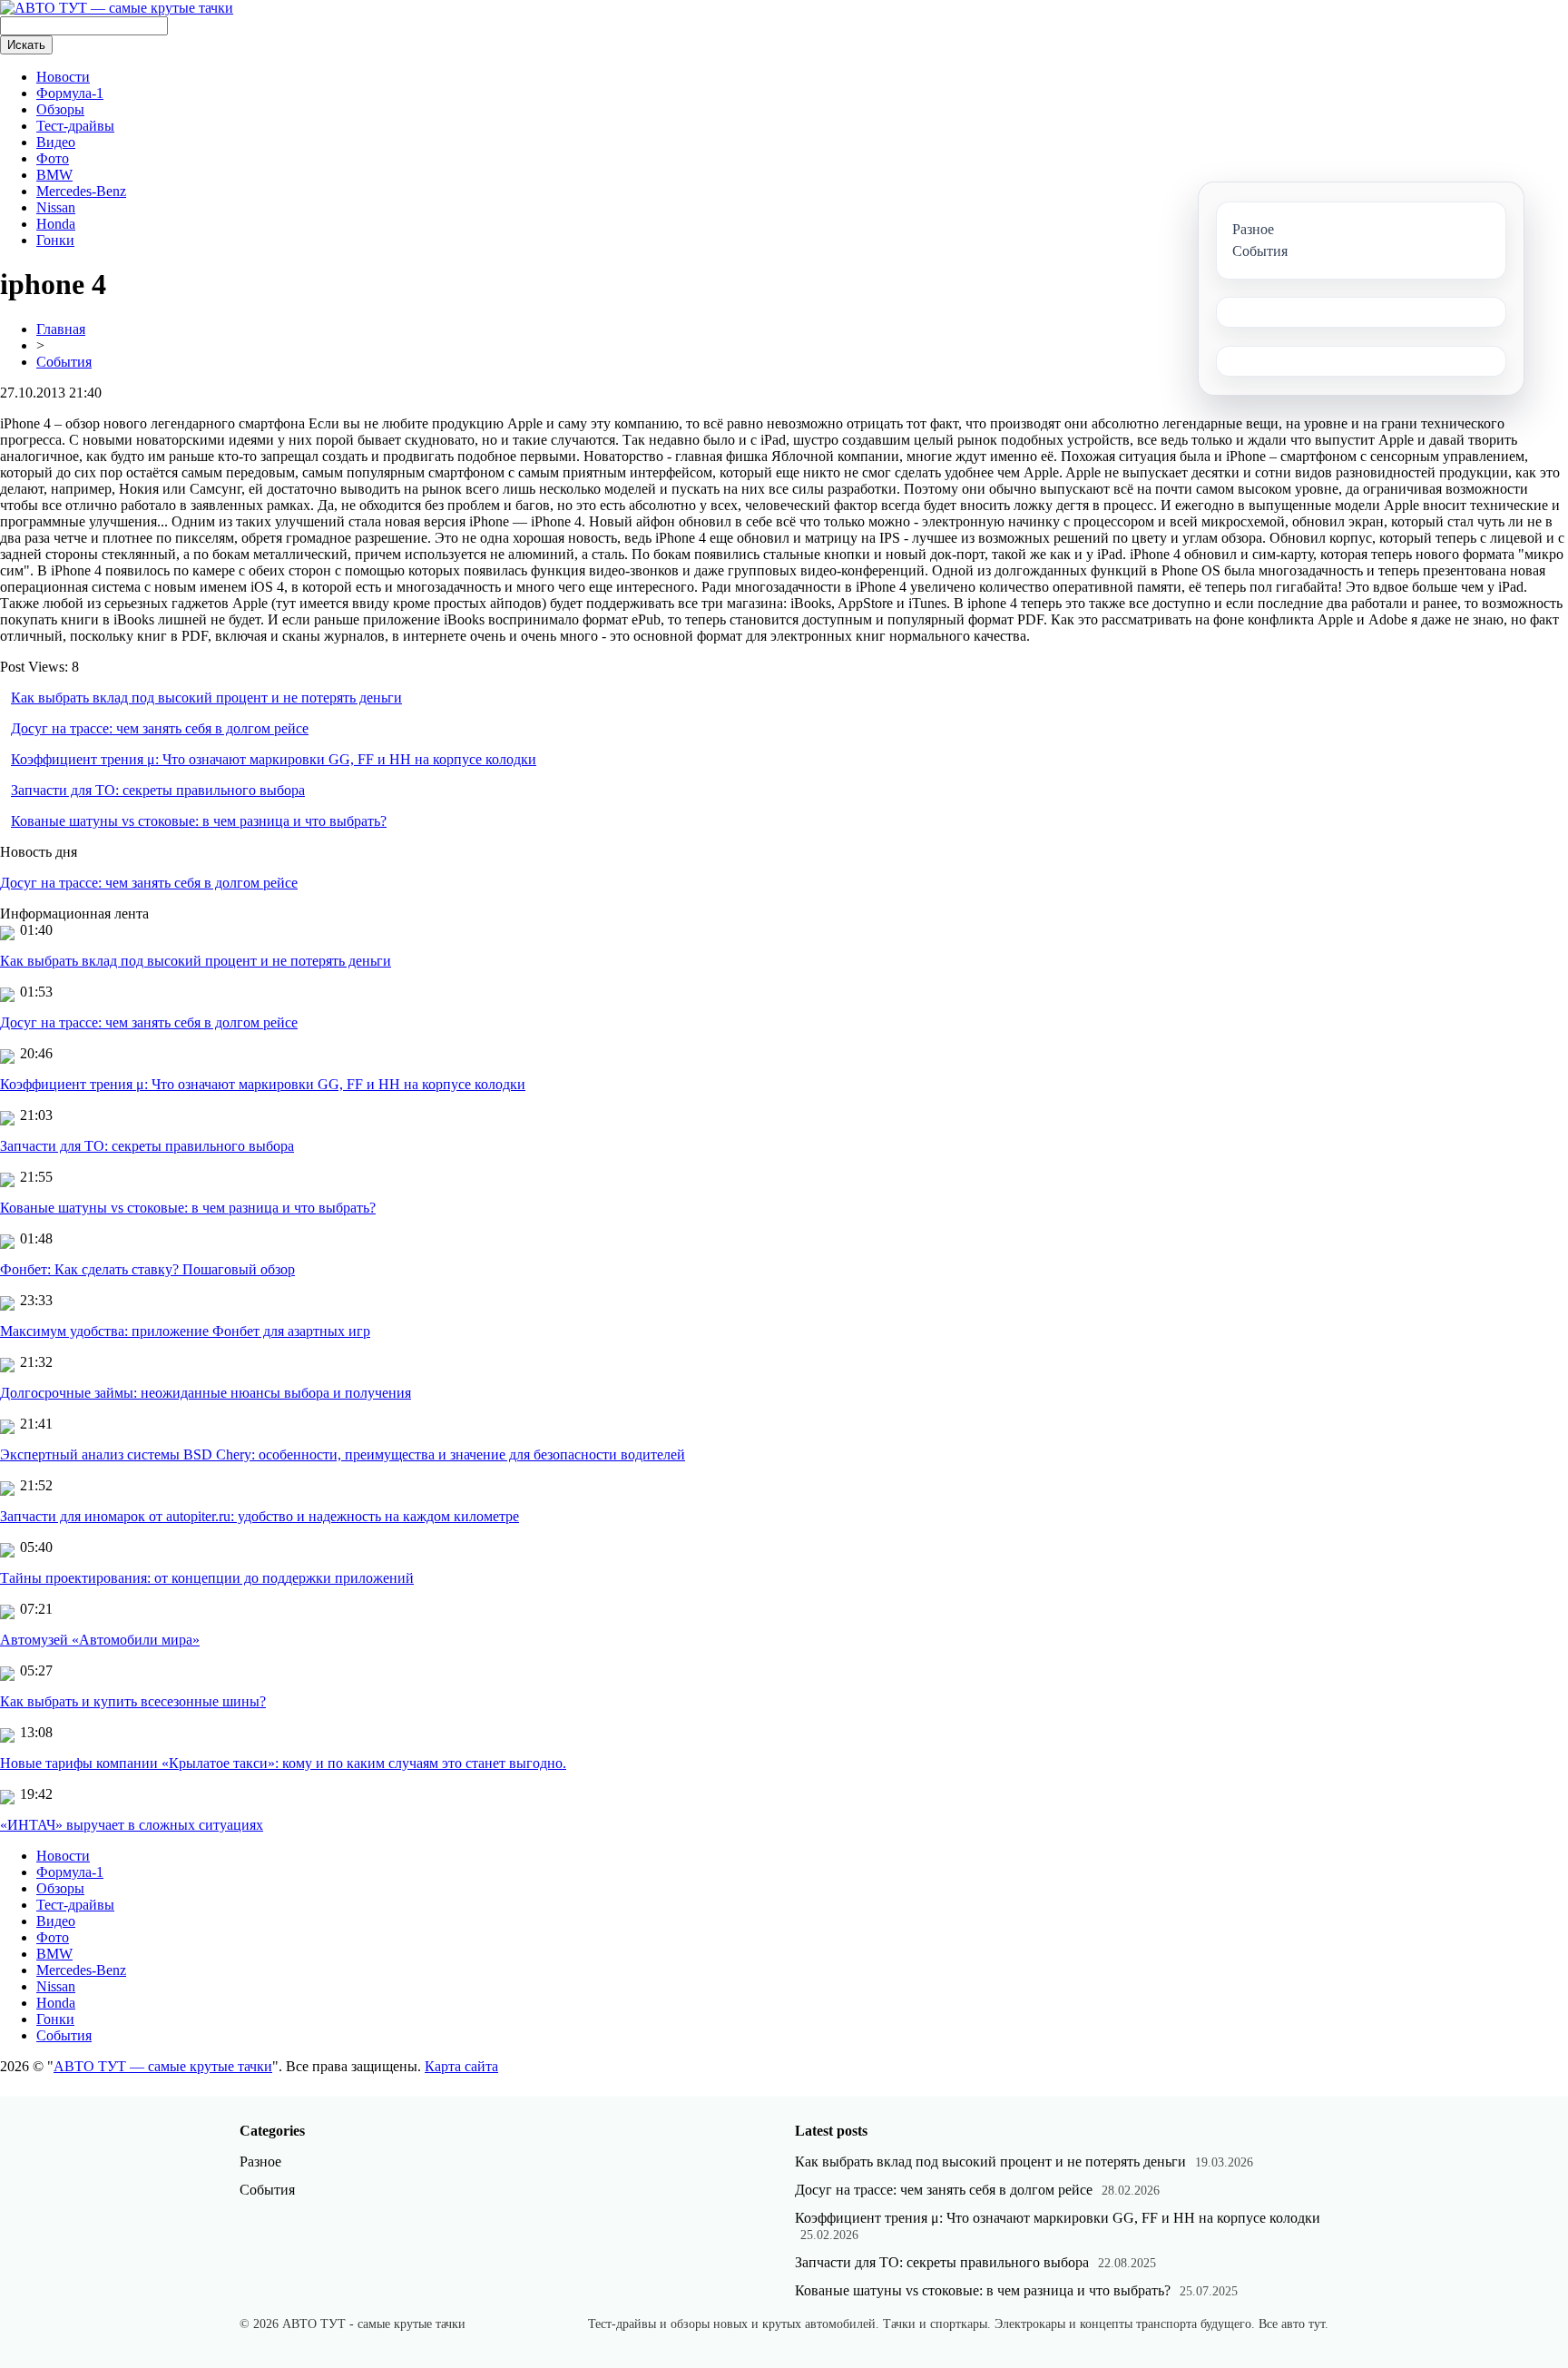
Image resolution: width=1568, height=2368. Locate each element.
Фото (53, 158)
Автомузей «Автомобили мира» (100, 1640)
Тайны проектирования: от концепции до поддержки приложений (207, 1578)
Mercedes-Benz (81, 191)
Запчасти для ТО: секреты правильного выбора (158, 790)
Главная (61, 329)
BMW (54, 175)
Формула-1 (70, 93)
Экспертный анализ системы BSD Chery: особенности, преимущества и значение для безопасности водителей (343, 1454)
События (64, 362)
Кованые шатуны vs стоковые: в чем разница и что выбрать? (199, 821)
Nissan (56, 207)
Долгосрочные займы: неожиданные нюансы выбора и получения (206, 1393)
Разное (260, 2162)
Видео (56, 142)
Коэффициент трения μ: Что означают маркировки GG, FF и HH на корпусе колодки (274, 759)
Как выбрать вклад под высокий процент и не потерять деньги (206, 698)
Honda (56, 224)
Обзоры (60, 109)
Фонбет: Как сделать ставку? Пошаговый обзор (147, 1269)
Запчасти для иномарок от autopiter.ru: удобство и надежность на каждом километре (260, 1516)
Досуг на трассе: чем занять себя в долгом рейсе (160, 728)
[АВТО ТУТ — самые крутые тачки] (117, 8)
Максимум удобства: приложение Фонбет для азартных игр (185, 1331)
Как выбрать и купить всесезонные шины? (133, 1701)
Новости (63, 77)
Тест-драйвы (75, 126)
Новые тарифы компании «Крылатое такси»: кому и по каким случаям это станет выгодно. (283, 1763)
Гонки (55, 240)
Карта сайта (461, 2066)
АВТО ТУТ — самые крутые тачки (163, 2066)
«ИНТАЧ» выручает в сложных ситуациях (132, 1825)
